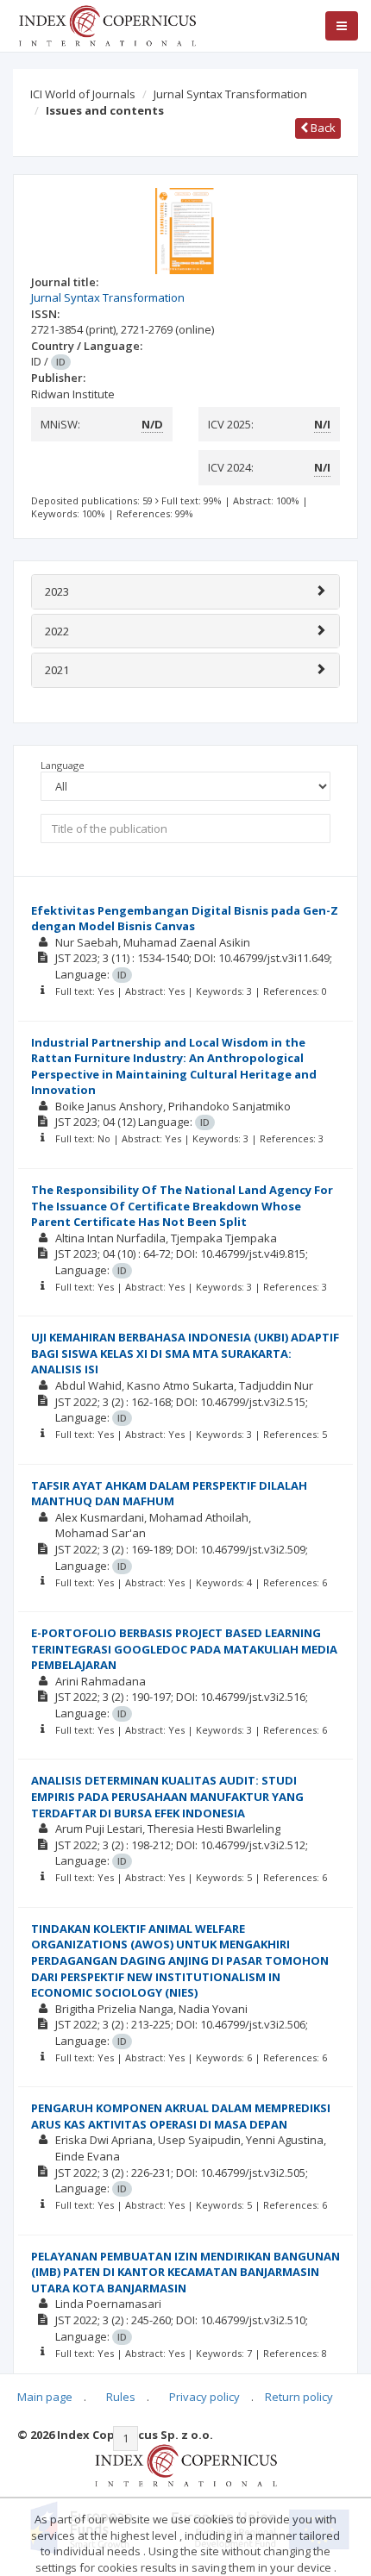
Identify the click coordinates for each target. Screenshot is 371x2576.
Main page (45, 2397)
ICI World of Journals (83, 94)
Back (322, 128)
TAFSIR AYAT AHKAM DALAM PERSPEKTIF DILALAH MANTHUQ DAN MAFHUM (169, 1494)
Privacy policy (204, 2397)
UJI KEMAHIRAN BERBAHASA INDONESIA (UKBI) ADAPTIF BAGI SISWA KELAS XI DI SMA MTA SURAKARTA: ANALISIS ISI (185, 1353)
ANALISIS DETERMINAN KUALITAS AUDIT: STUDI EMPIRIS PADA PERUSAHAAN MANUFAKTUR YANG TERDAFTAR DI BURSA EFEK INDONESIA (167, 1796)
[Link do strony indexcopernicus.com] (186, 2464)
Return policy (299, 2397)
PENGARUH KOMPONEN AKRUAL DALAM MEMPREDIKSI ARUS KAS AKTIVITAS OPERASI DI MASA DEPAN (181, 2116)
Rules (121, 2397)
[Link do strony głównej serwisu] (107, 24)
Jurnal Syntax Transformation (230, 94)
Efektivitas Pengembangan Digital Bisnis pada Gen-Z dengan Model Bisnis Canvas (185, 919)
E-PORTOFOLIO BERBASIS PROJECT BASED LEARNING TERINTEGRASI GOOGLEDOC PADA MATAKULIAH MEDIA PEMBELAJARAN (184, 1649)
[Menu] (342, 26)
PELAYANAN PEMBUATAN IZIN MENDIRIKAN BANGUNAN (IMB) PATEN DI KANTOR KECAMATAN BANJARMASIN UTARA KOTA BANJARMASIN (185, 2272)
